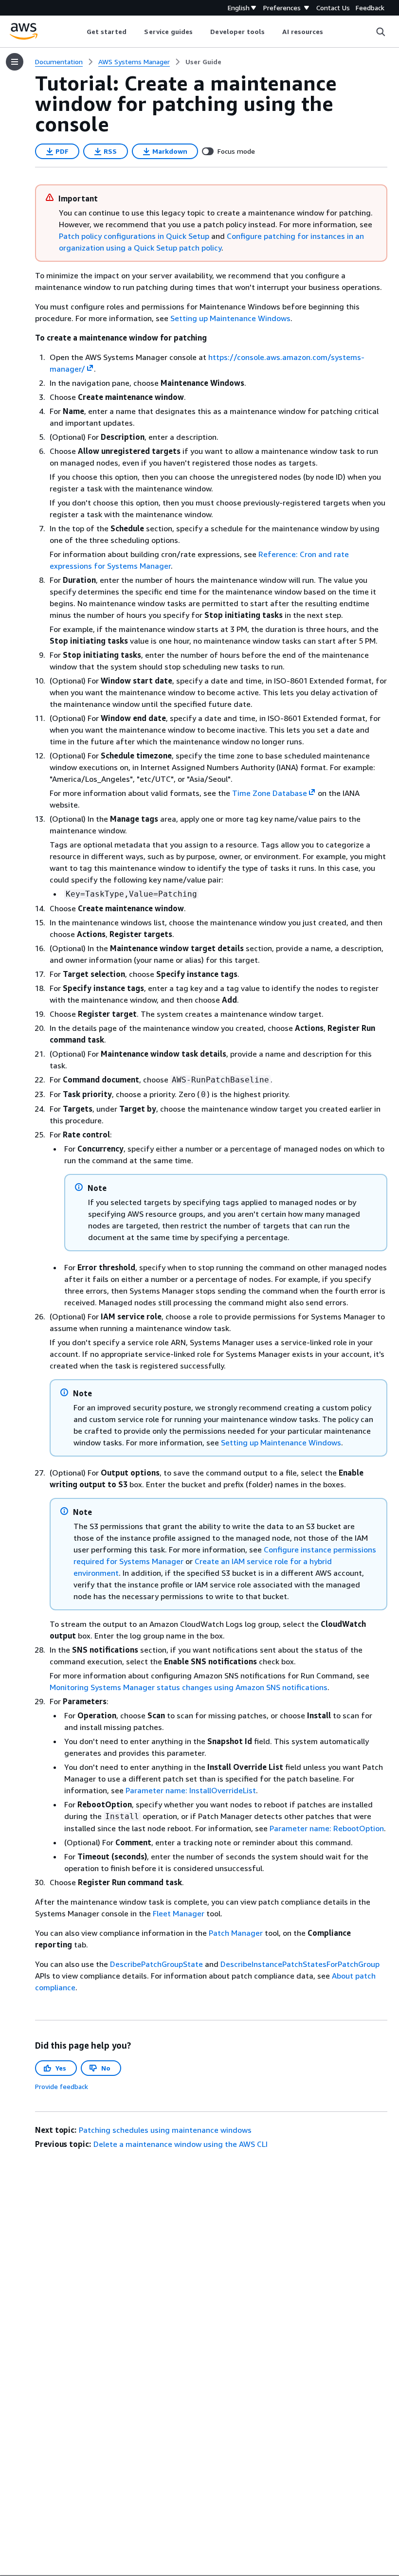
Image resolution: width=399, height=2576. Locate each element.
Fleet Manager (179, 1913)
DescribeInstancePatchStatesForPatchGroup (300, 1964)
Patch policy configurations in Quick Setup (134, 236)
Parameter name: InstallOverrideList (191, 1790)
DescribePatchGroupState (156, 1964)
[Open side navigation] (15, 62)
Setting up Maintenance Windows (230, 318)
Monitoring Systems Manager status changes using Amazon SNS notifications (189, 1687)
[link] (203, 62)
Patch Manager (236, 1933)
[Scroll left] (79, 32)
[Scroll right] (331, 32)
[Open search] (381, 32)
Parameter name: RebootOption (327, 1828)
